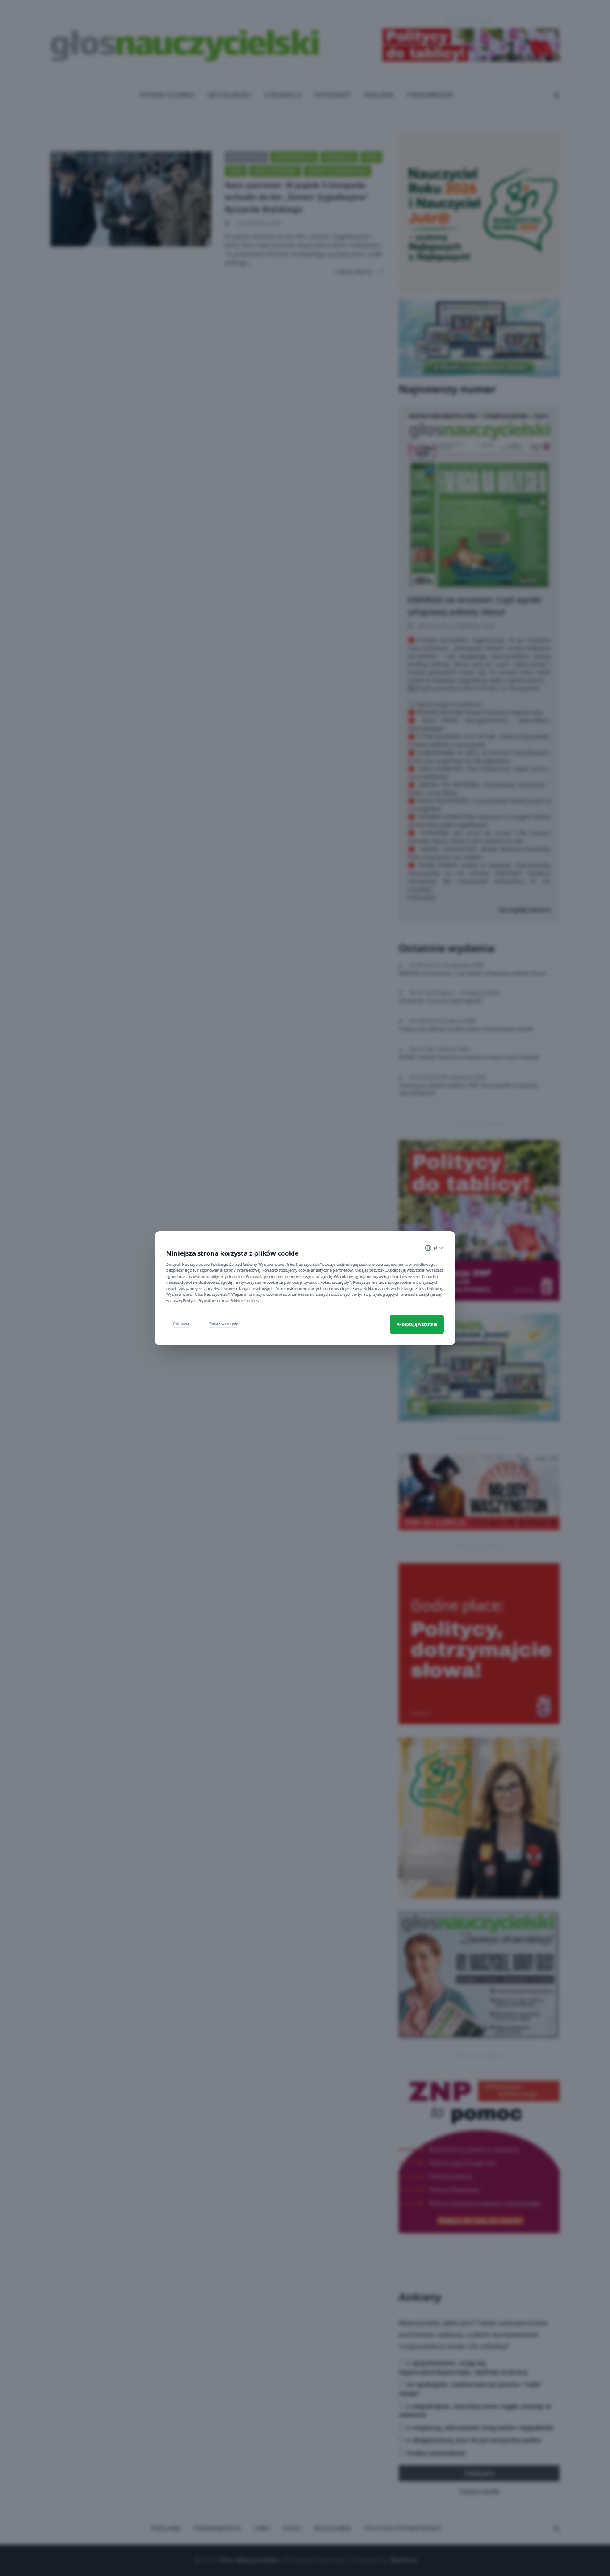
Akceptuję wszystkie (417, 1324)
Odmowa (181, 1324)
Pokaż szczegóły (224, 1324)
